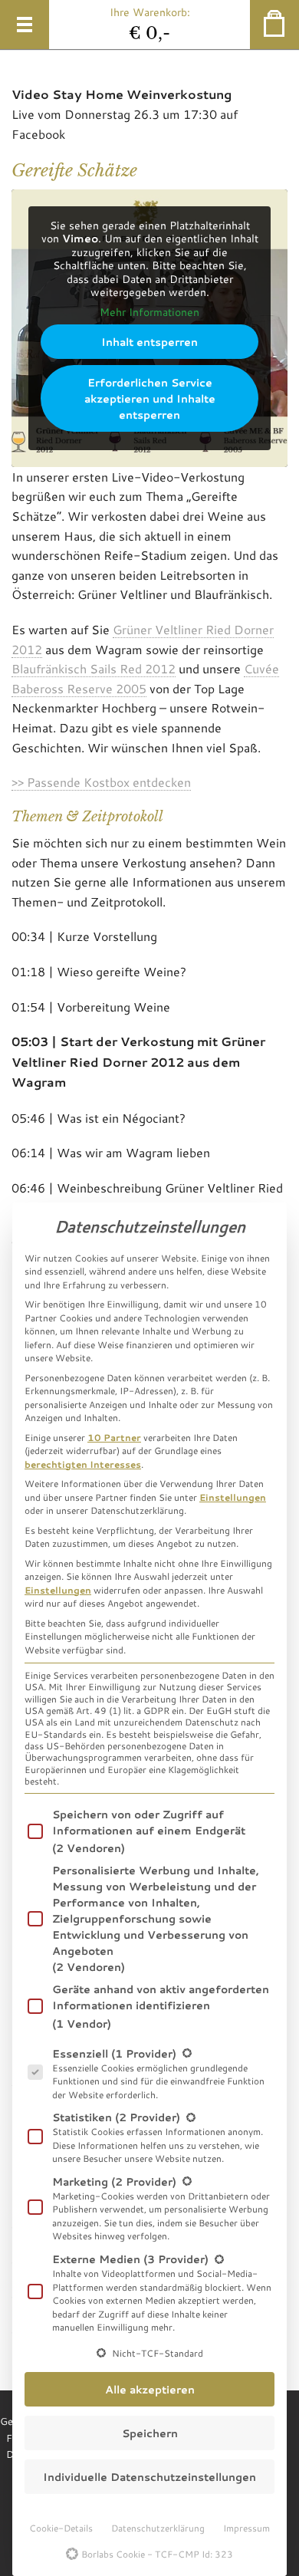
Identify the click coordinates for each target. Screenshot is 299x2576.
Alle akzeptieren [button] (150, 2389)
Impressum (246, 2528)
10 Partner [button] (114, 1437)
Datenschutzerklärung (158, 2528)
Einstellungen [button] (233, 1497)
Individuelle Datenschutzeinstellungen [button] (149, 2477)
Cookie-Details (61, 2528)
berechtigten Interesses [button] (83, 1464)
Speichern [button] (150, 2433)
